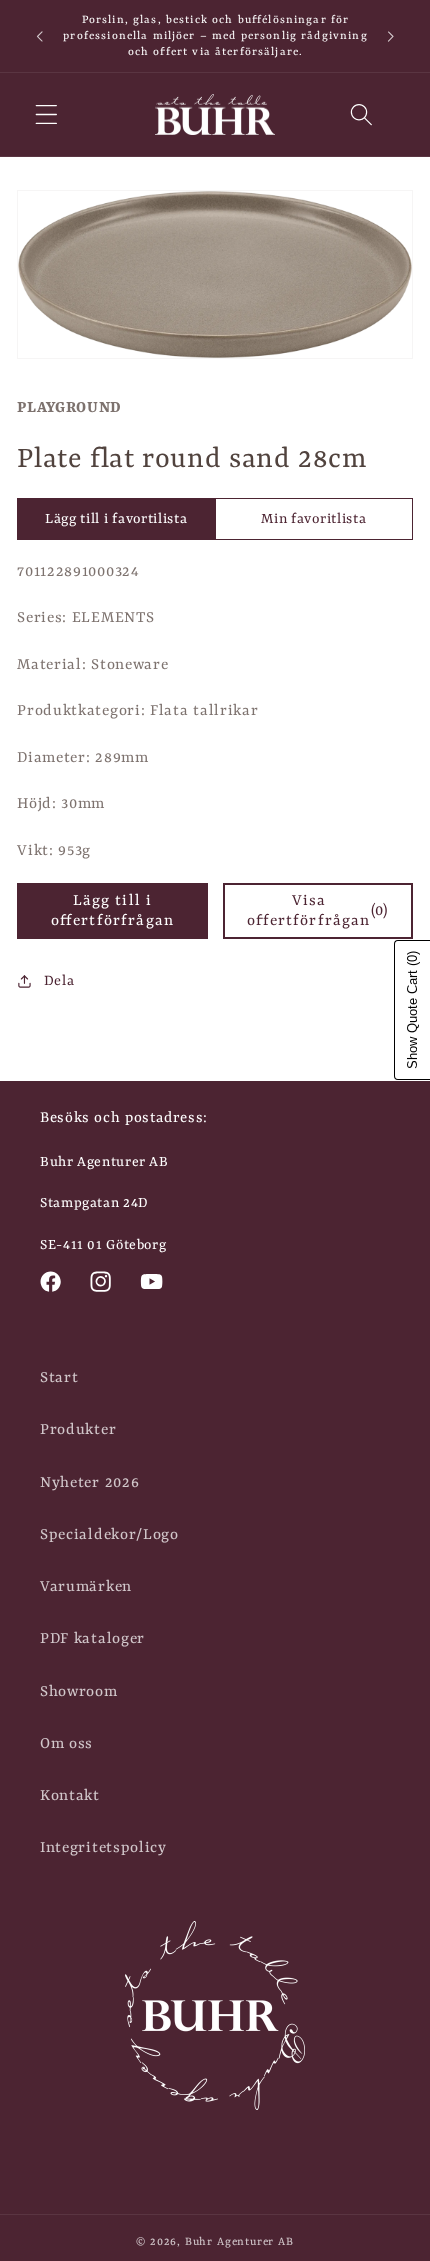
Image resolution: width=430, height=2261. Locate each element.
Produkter (78, 1430)
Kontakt (70, 1796)
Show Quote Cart (412, 1010)
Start (59, 1378)
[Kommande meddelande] (391, 36)
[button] (46, 114)
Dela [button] (59, 981)
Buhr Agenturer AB (239, 2242)
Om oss (66, 1744)
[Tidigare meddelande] (39, 36)
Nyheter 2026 (89, 1483)
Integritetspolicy (103, 1848)
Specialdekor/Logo (109, 1535)
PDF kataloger (92, 1639)
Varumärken (86, 1587)
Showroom (79, 1692)
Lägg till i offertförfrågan (112, 911)
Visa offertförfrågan (317, 911)
